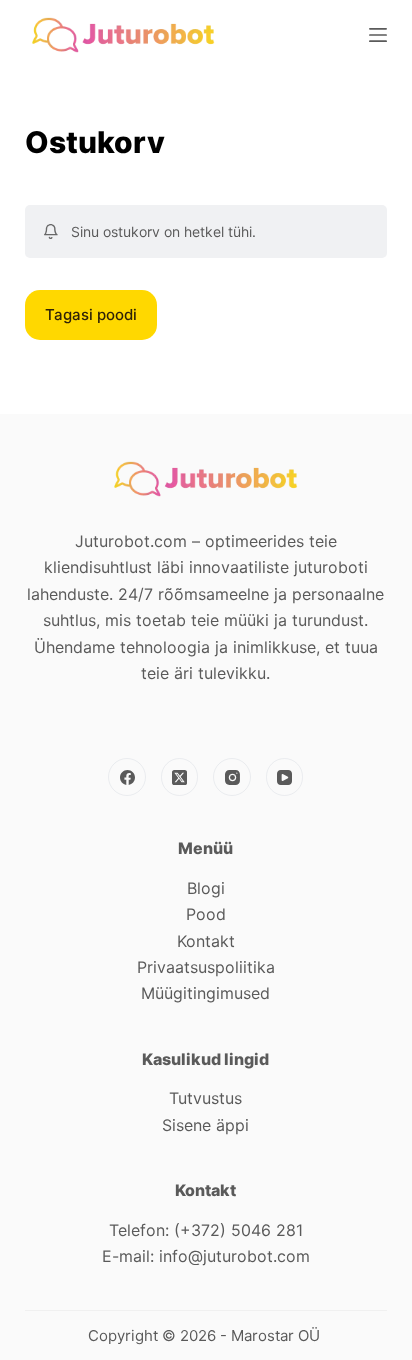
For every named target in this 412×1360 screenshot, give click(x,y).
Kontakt (206, 941)
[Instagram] (232, 777)
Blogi (206, 888)
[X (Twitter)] (180, 777)
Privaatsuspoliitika (206, 967)
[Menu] (378, 35)
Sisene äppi (205, 1125)
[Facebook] (127, 777)
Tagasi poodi (91, 314)
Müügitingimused (205, 993)
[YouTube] (285, 777)
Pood (206, 914)
